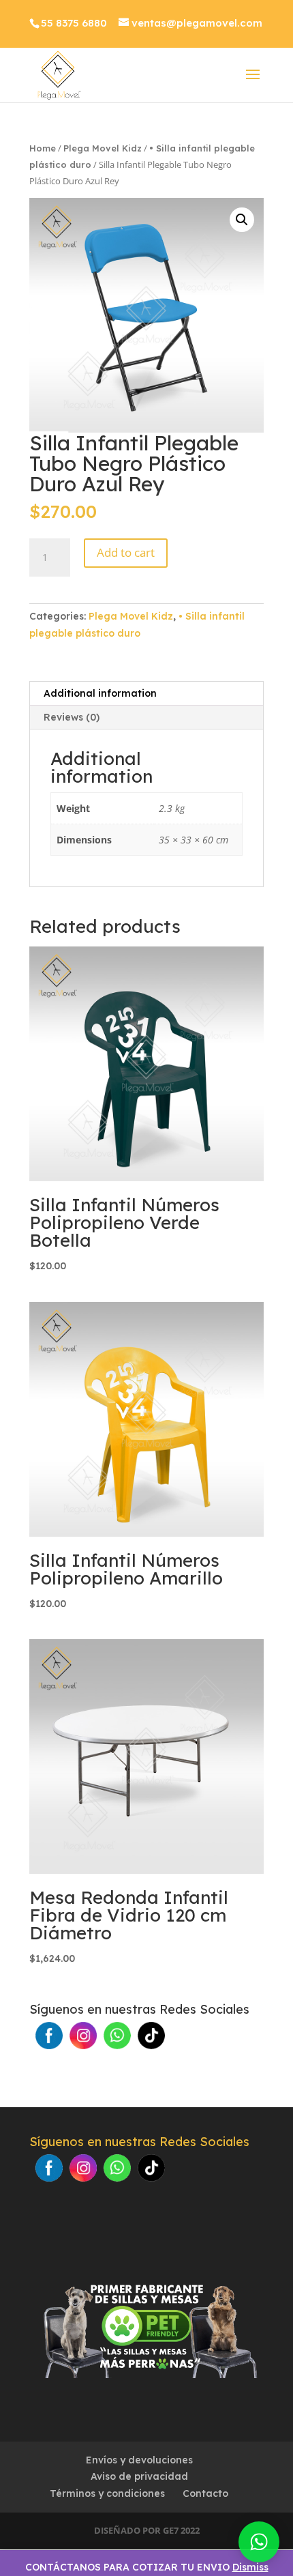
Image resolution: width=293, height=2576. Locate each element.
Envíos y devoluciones (139, 2460)
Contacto (205, 2493)
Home (43, 148)
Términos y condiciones (107, 2493)
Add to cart (126, 552)
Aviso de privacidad (139, 2476)
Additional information (100, 693)
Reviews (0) (72, 717)
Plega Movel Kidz (103, 148)
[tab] (146, 694)
